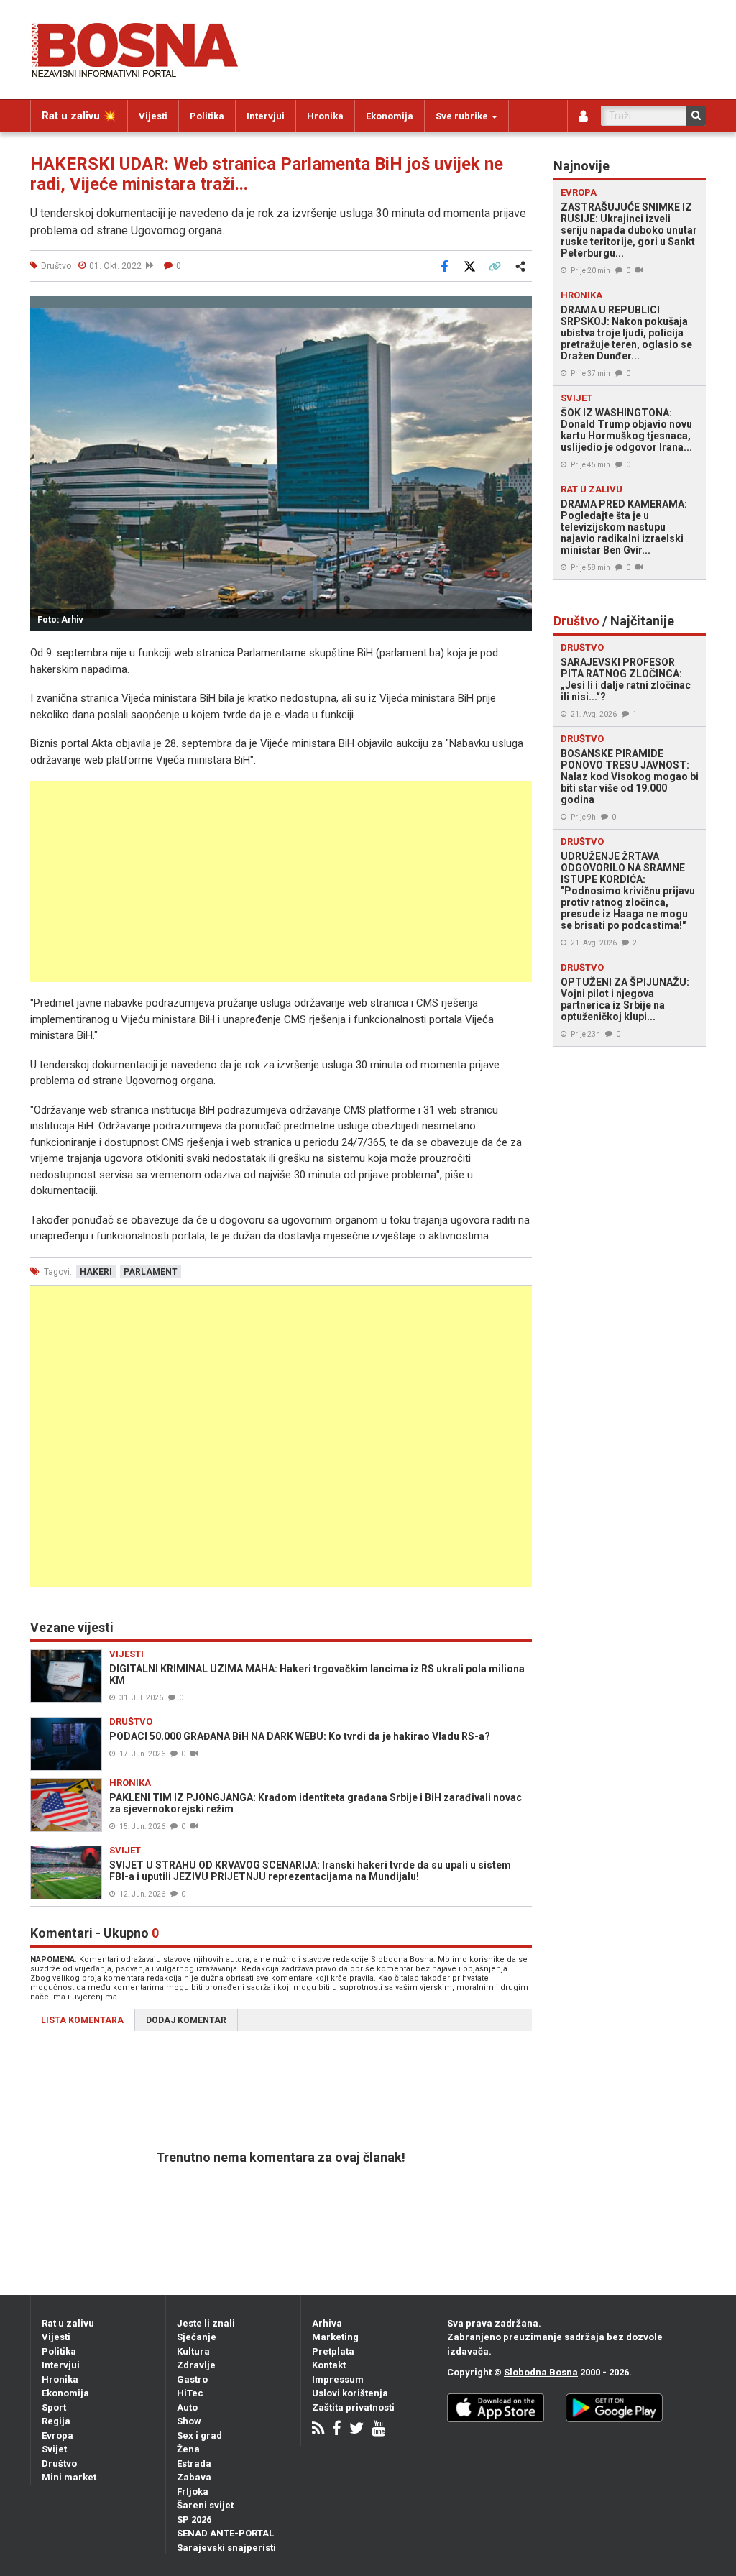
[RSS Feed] (318, 2430)
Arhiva (327, 2323)
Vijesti (153, 116)
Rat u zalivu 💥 (79, 116)
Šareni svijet (205, 2505)
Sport (54, 2407)
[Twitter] (356, 2430)
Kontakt (329, 2365)
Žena (188, 2449)
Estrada (194, 2463)
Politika (207, 116)
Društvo (59, 2463)
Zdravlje (196, 2365)
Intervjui (266, 116)
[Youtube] (378, 2430)
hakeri (96, 1272)
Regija (56, 2421)
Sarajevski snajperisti (226, 2548)
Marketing (335, 2337)
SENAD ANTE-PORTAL (225, 2533)
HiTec (190, 2393)
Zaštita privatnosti (353, 2407)
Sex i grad (199, 2435)
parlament (151, 1272)
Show (189, 2421)
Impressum (338, 2379)
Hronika (325, 116)
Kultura (193, 2351)
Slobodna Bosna (541, 2372)
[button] (519, 309)
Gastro (192, 2379)
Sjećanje (197, 2337)
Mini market (69, 2477)
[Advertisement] (281, 881)
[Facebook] (337, 2430)
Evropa (57, 2435)
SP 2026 (194, 2520)
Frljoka (193, 2492)
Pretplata (333, 2351)
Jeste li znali (206, 2323)
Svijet (54, 2449)
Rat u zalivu (68, 2323)
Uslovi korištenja (350, 2393)
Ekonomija (390, 116)
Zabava (194, 2477)
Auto (187, 2407)
